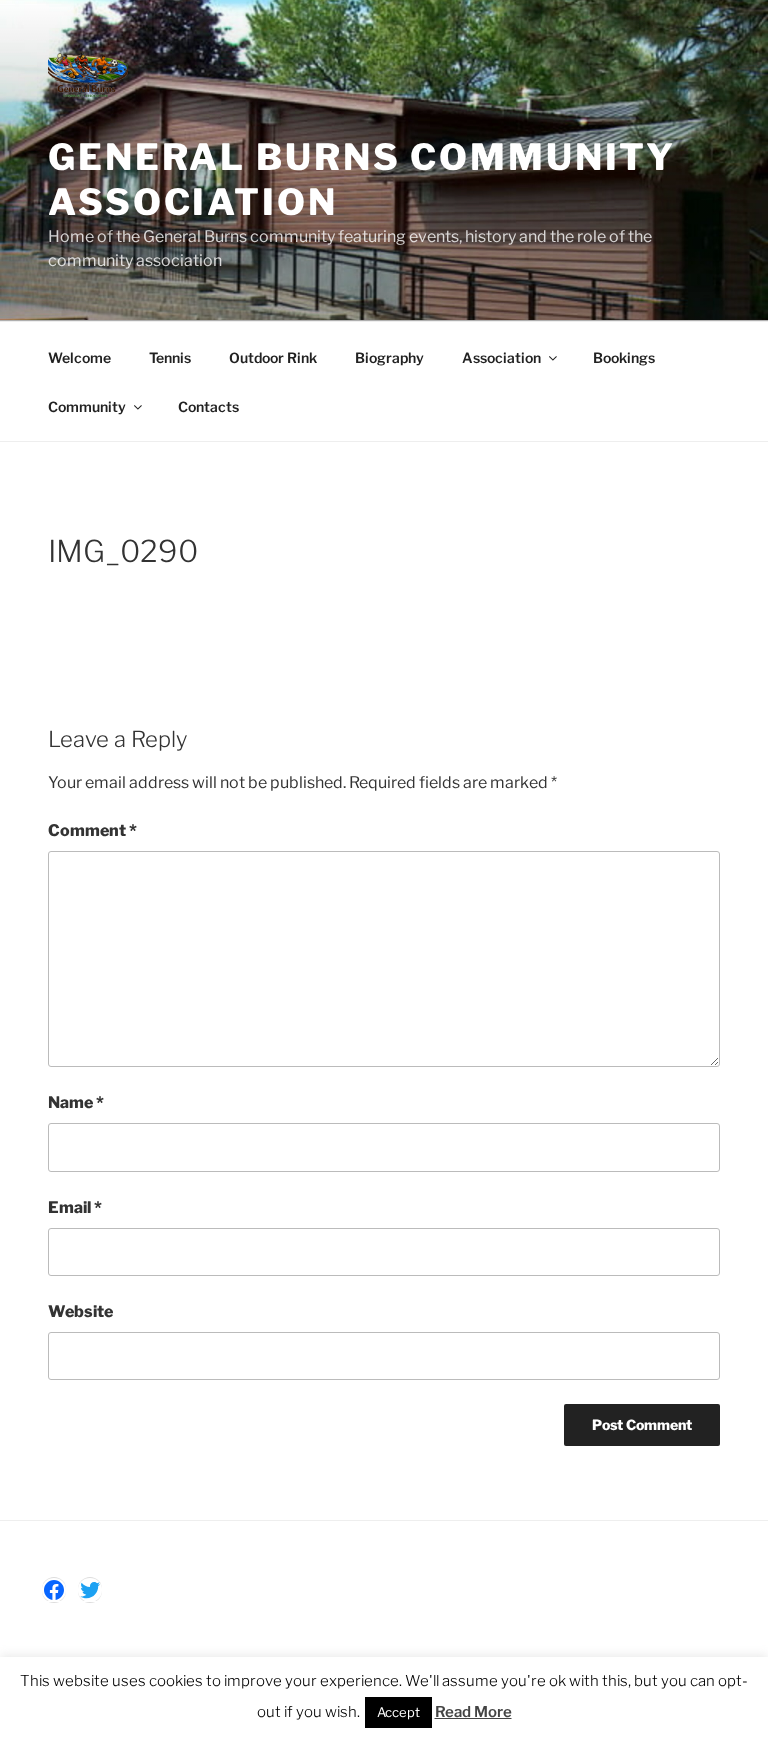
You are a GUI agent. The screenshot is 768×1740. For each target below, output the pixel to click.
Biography (389, 357)
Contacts (208, 406)
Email (75, 1207)
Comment (92, 830)
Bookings (624, 357)
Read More (473, 1712)
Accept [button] (398, 1712)
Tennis (170, 357)
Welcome (79, 357)
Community (87, 406)
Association (501, 357)
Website (80, 1311)
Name (76, 1102)
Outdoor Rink (273, 357)
